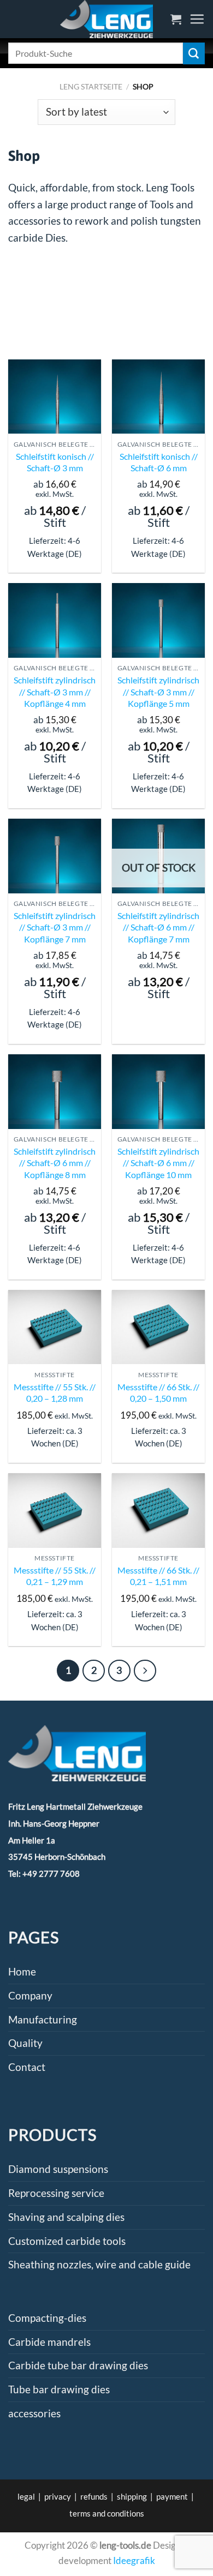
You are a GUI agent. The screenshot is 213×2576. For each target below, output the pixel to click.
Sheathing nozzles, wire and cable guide (99, 2264)
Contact (27, 2067)
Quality (25, 2043)
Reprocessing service (56, 2193)
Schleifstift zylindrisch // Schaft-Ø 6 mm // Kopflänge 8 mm (55, 1163)
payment (172, 2496)
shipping (132, 2496)
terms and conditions (107, 2513)
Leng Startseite (91, 86)
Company (30, 1995)
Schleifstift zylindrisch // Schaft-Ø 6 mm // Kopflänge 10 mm (158, 1163)
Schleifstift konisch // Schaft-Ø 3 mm (55, 462)
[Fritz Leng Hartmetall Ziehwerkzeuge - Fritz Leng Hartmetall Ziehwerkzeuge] (106, 19)
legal (26, 2496)
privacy (58, 2496)
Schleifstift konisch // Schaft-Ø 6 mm (159, 462)
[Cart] (176, 19)
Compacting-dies (47, 2318)
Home (22, 1971)
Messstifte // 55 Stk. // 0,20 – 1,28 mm (55, 1392)
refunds (94, 2496)
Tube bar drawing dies (59, 2389)
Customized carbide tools (67, 2241)
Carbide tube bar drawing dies (78, 2365)
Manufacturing (43, 2019)
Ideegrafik (134, 2560)
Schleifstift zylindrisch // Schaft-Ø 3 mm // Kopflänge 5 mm (158, 691)
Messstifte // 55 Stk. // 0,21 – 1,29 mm (55, 1576)
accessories (34, 2413)
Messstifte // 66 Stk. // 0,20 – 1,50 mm (158, 1392)
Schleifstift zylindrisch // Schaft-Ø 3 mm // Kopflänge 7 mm (55, 927)
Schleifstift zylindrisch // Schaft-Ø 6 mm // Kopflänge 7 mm (158, 927)
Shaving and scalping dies (66, 2217)
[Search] (194, 53)
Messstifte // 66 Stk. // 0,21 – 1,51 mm (158, 1576)
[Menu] (197, 19)
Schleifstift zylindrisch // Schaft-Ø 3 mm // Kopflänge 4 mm (55, 691)
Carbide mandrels (49, 2342)
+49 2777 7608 (51, 1874)
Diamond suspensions (58, 2169)
